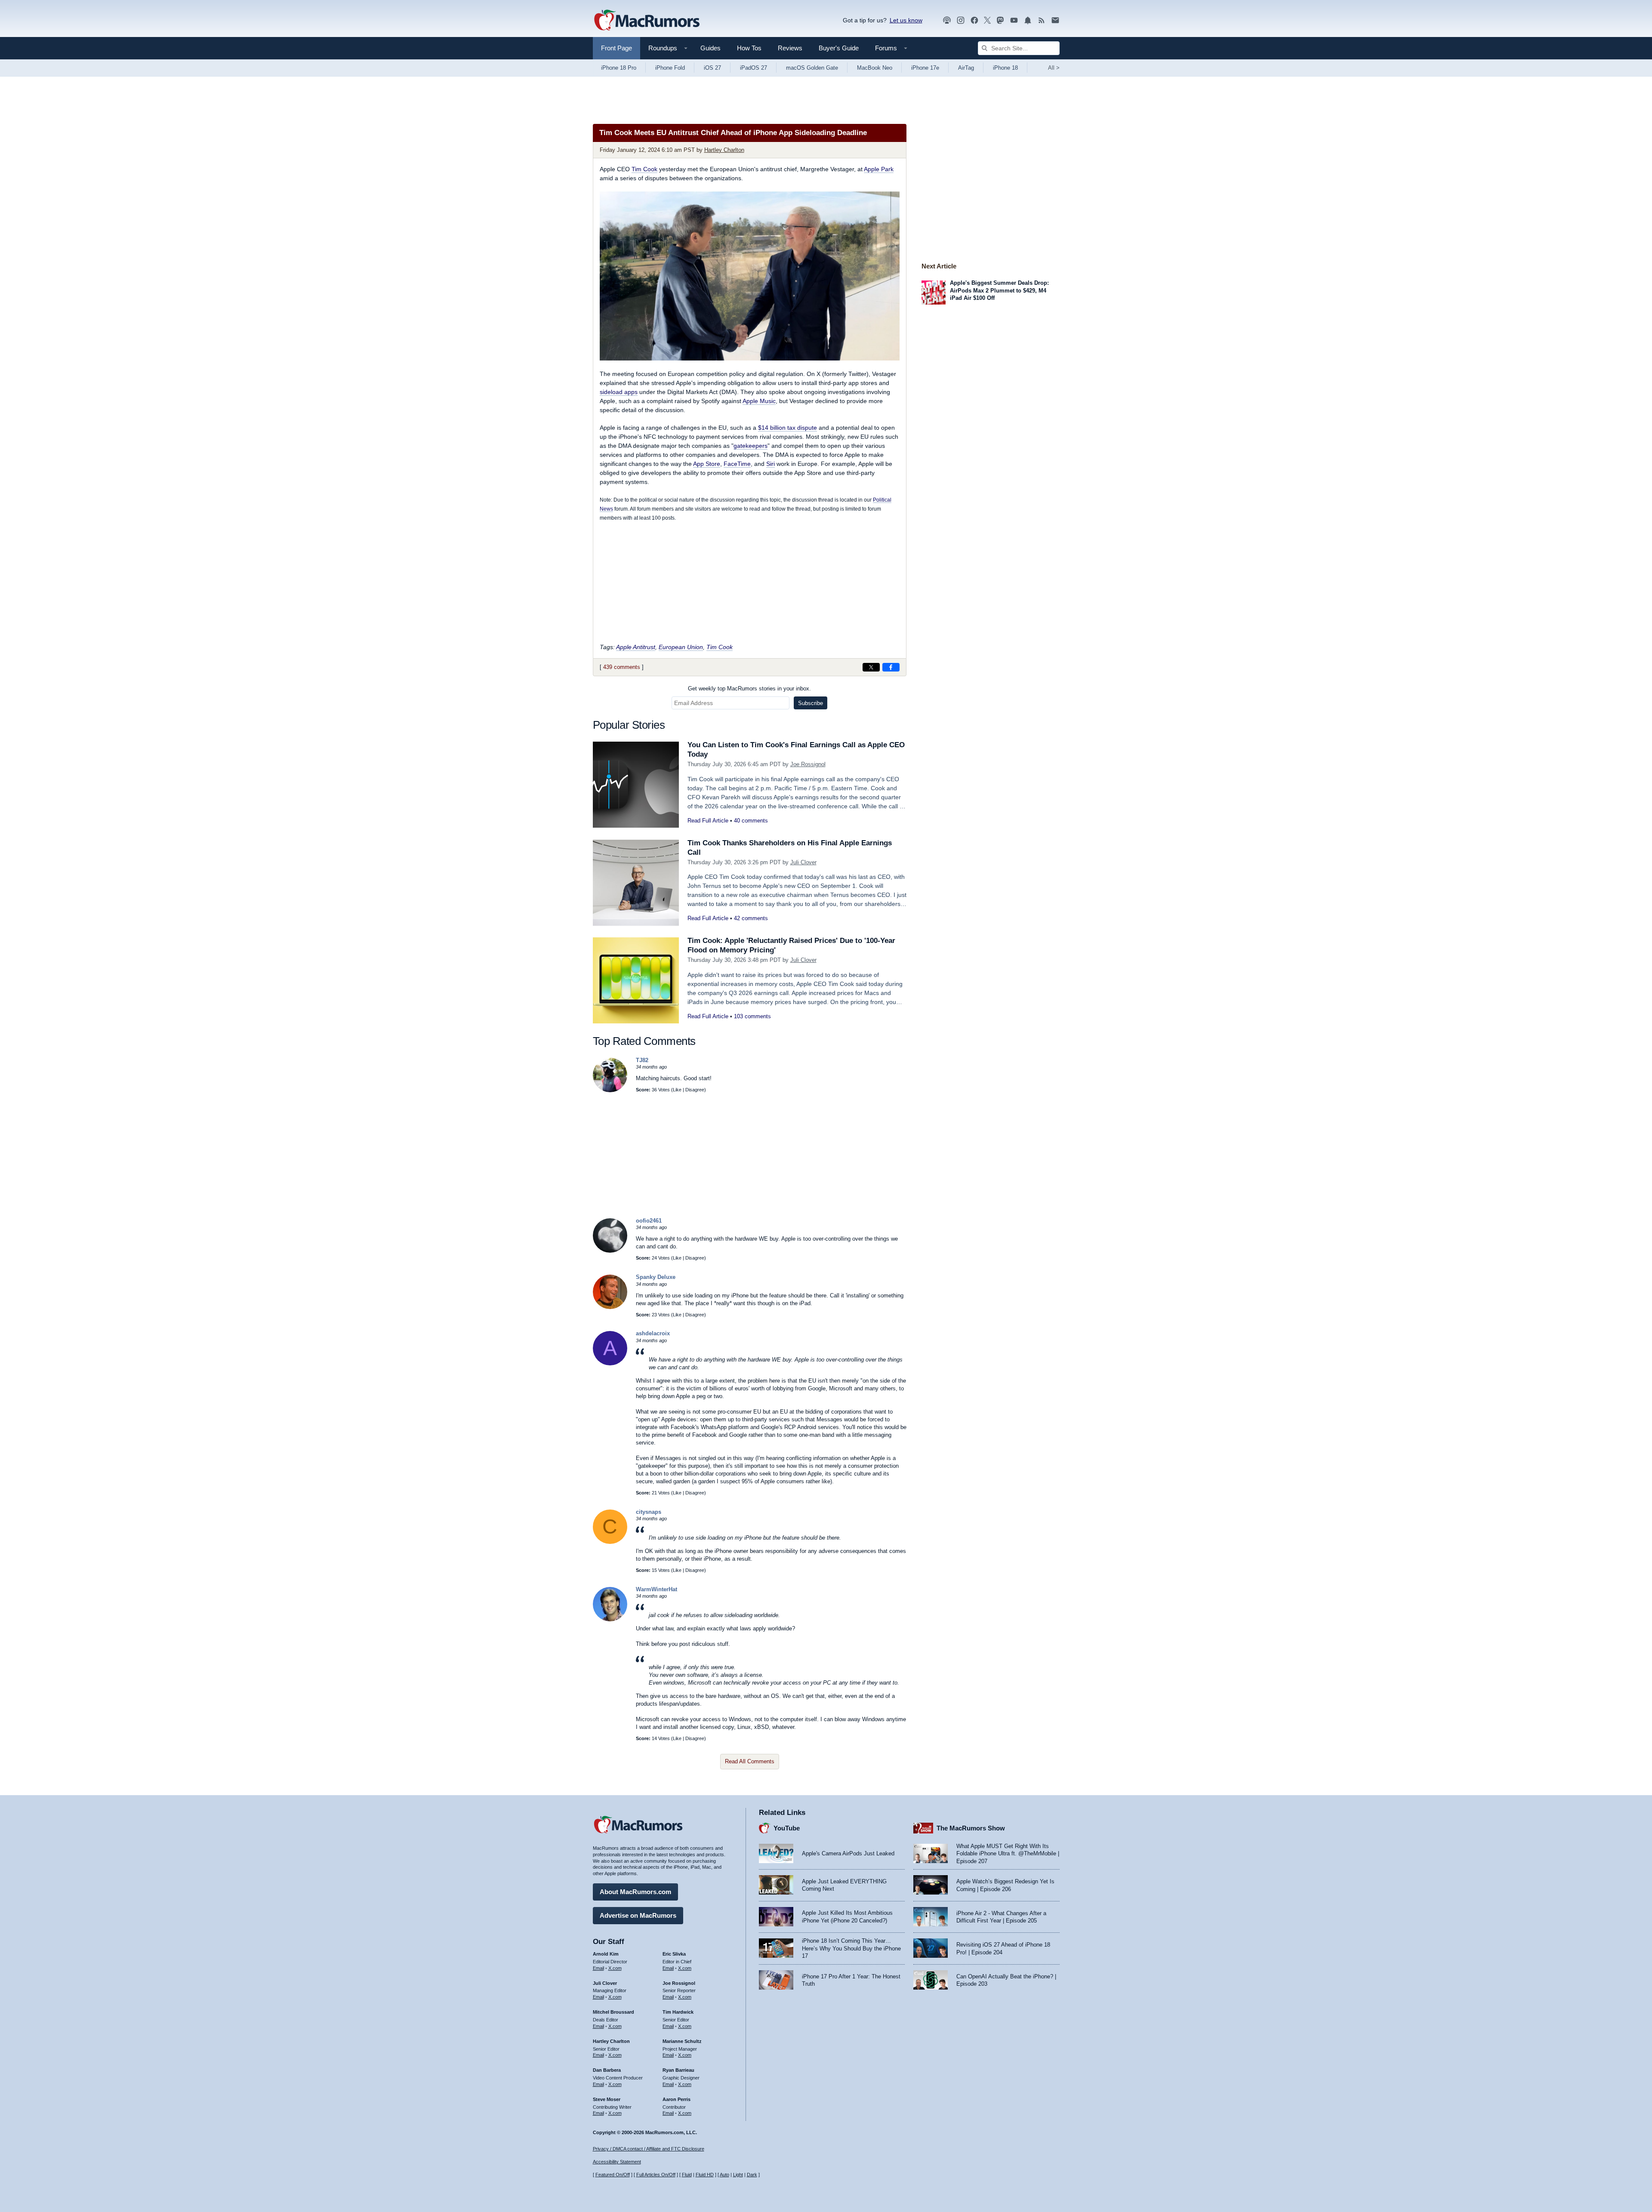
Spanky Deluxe (656, 1277)
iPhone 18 (1005, 68)
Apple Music (759, 401)
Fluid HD (705, 2175)
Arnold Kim (606, 1954)
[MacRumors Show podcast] (947, 20)
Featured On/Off (613, 2175)
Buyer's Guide (839, 48)
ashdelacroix (653, 1333)
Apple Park (879, 169)
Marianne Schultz (682, 2041)
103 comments (752, 1016)
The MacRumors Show (971, 1828)
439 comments (622, 667)
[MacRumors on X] (987, 20)
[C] (610, 1542)
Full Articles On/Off (656, 2175)
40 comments (751, 821)
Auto (724, 2175)
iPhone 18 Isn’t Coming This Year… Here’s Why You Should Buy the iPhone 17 (851, 1948)
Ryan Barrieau (678, 2070)
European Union (681, 647)
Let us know (906, 20)
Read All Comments (750, 1761)
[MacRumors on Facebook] (974, 20)
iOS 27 (712, 68)
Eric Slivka (674, 1954)
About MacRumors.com (635, 1892)
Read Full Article (708, 821)
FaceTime (737, 464)
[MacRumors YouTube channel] (1014, 20)
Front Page (616, 48)
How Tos (749, 48)
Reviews (790, 48)
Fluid (687, 2175)
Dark (752, 2175)
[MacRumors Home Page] (647, 21)
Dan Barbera (607, 2070)
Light (738, 2175)
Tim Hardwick (678, 2012)
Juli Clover (803, 862)
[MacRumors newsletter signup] (1055, 20)
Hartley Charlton (724, 150)
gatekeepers (750, 446)
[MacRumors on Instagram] (961, 20)
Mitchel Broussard (613, 2012)
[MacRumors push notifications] (1028, 20)
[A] (610, 1363)
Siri (771, 464)
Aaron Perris (677, 2099)
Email (598, 1968)
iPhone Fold (670, 68)
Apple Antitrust (636, 647)
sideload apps (619, 392)
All (1054, 68)
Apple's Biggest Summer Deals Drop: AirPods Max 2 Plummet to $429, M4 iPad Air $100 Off (999, 290)
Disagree (695, 1090)
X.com (615, 1968)
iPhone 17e (925, 68)
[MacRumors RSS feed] (1042, 20)
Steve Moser (607, 2099)
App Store (707, 464)
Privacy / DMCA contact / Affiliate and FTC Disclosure (649, 2149)
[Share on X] (871, 667)
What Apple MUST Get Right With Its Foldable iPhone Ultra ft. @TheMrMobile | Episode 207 (1008, 1854)
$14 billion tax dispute (787, 428)
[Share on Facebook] (891, 667)
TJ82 (642, 1060)
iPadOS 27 (754, 68)
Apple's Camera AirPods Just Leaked (848, 1853)
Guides (710, 48)
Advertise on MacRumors (638, 1915)
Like (677, 1090)
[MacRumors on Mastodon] (1000, 20)
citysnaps (649, 1512)
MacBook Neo (875, 68)
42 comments (751, 918)
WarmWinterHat (656, 1589)
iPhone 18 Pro (619, 68)
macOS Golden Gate (812, 68)
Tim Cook (644, 169)
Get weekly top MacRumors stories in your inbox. (749, 689)
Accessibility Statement (617, 2162)
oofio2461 (649, 1221)
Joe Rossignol (808, 764)
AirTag (966, 68)
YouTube (787, 1828)
